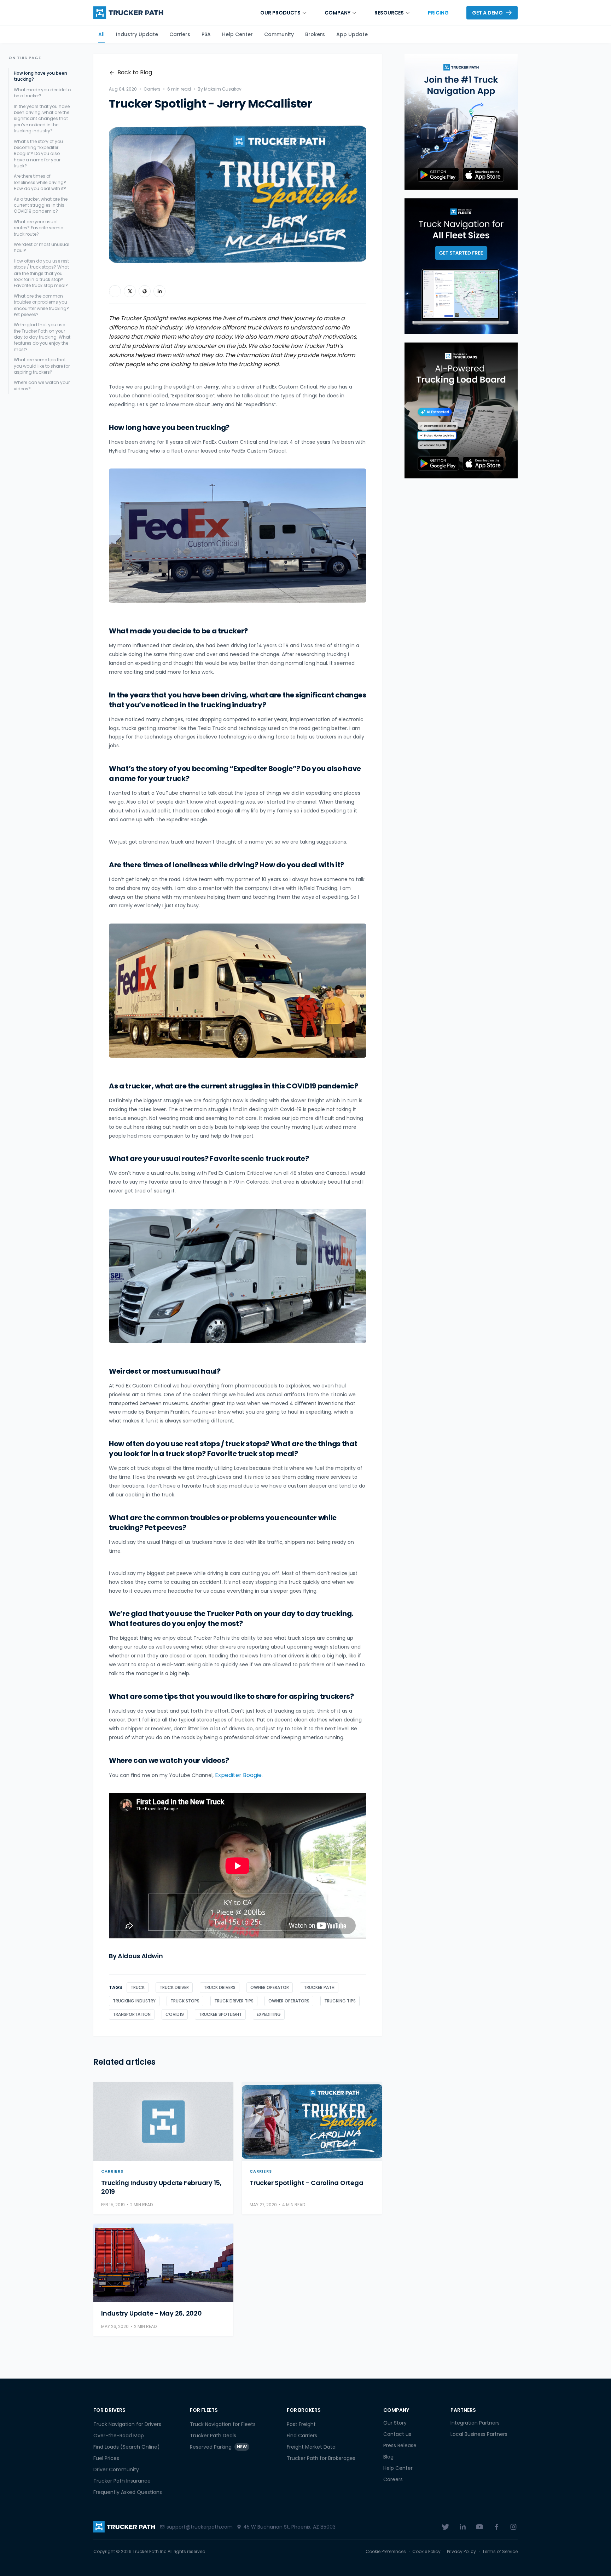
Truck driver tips (234, 2001)
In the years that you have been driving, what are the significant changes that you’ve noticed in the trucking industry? (42, 119)
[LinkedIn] (462, 2527)
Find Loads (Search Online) (127, 2447)
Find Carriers (302, 2436)
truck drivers (220, 1987)
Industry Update (137, 34)
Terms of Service (500, 2552)
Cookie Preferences (386, 2552)
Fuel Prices (106, 2458)
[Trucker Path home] (128, 13)
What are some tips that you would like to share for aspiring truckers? (42, 366)
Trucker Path (319, 1987)
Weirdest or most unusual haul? (42, 247)
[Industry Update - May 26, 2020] (163, 2263)
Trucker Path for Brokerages (321, 2458)
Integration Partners (475, 2423)
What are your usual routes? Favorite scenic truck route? (39, 228)
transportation (132, 2014)
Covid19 (175, 2014)
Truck (138, 1987)
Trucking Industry (134, 2001)
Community (279, 34)
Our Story (395, 2423)
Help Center (237, 34)
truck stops (185, 2001)
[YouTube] (479, 2527)
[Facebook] (496, 2527)
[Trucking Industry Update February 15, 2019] (163, 2121)
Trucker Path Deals (213, 2436)
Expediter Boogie (238, 1775)
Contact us (397, 2434)
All (101, 34)
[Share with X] (130, 291)
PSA (206, 34)
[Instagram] (513, 2527)
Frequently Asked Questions (128, 2492)
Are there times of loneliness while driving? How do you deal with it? (40, 182)
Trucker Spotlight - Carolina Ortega (306, 2183)
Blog (388, 2457)
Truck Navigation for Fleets (223, 2424)
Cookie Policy (426, 2552)
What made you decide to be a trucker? (42, 93)
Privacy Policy (461, 2552)
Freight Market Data (311, 2447)
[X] (446, 2527)
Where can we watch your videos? (42, 385)
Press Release (400, 2445)
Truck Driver (174, 1987)
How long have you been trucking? (40, 76)
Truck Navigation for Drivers (127, 2424)
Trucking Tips (340, 2001)
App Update (352, 34)
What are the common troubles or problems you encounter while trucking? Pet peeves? (41, 305)
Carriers (180, 34)
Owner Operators (289, 2001)
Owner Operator (270, 1987)
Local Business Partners (479, 2434)
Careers (393, 2479)
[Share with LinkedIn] (159, 291)
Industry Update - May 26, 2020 (152, 2313)
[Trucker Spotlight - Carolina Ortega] (312, 2121)
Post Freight (301, 2424)
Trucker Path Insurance (122, 2481)
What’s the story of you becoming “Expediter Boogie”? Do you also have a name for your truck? (38, 154)
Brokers (315, 34)
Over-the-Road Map (119, 2436)
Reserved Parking (218, 2447)
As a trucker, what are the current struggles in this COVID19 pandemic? (41, 205)
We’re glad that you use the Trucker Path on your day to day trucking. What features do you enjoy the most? (42, 337)
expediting (269, 2014)
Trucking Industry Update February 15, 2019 (161, 2187)
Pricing (438, 13)
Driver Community (116, 2469)
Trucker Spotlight (220, 2014)
